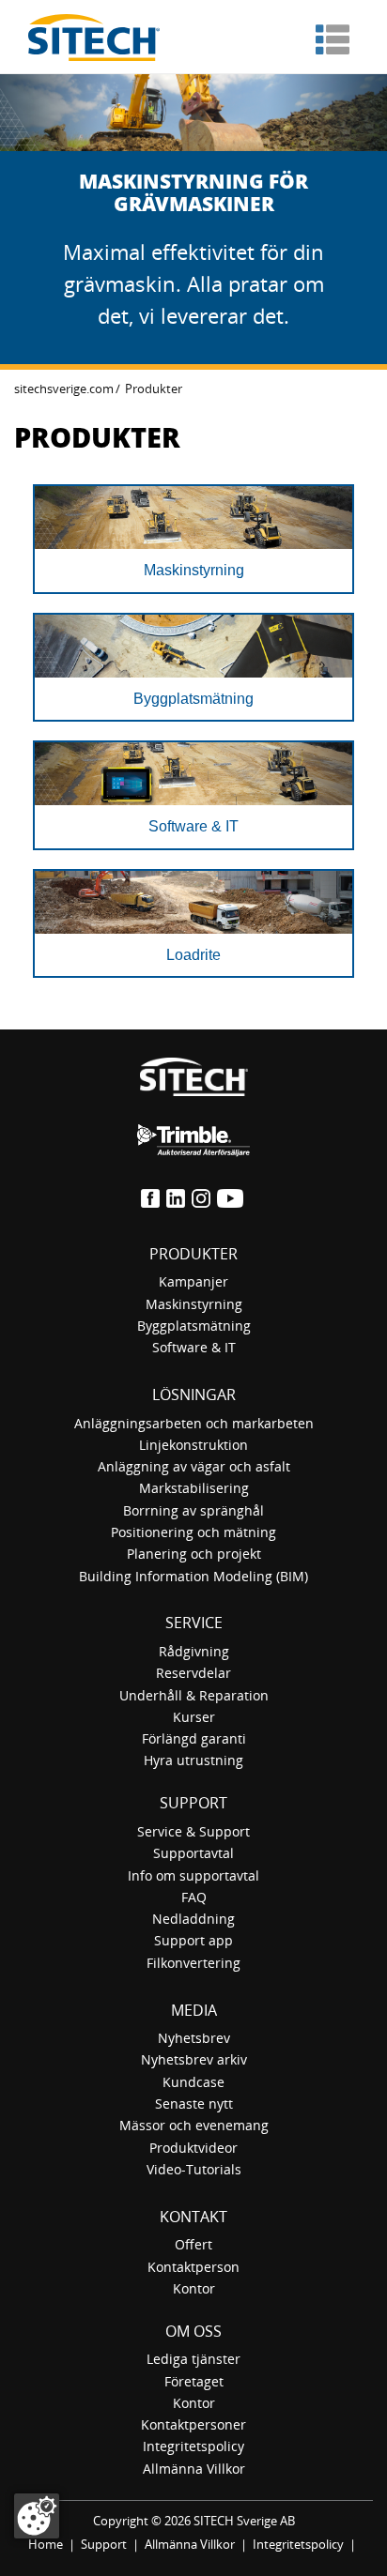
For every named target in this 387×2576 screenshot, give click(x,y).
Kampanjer (193, 1281)
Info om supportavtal (193, 1875)
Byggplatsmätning (194, 1326)
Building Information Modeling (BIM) (193, 1576)
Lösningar (194, 1395)
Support (193, 1803)
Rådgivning (194, 1651)
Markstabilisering (194, 1488)
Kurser (194, 1717)
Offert (193, 2244)
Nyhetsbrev (194, 2038)
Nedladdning (193, 1919)
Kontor (194, 2288)
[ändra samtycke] (37, 2516)
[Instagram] (202, 1197)
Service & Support (193, 1831)
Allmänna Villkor (194, 2469)
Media (194, 2010)
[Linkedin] (177, 1197)
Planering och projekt (194, 1554)
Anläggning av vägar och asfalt (194, 1466)
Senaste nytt (194, 2103)
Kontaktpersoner (193, 2424)
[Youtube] (232, 1197)
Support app (193, 1940)
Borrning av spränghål (193, 1510)
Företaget (194, 2381)
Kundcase (193, 2082)
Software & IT (194, 1347)
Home (46, 2544)
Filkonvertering (193, 1963)
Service (194, 1623)
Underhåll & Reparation (194, 1695)
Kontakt (193, 2217)
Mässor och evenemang (194, 2125)
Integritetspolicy (193, 2446)
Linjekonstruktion (193, 1445)
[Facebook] (152, 1197)
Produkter (193, 1254)
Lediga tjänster (193, 2359)
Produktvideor (193, 2148)
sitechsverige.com (64, 389)
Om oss (193, 2331)
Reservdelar (193, 1673)
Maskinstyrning (194, 1304)
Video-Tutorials (194, 2169)
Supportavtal (193, 1853)
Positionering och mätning (193, 1532)
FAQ (194, 1897)
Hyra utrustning (193, 1760)
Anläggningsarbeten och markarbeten (194, 1423)
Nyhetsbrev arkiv (194, 2059)
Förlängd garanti (194, 1738)
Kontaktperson (193, 2267)
